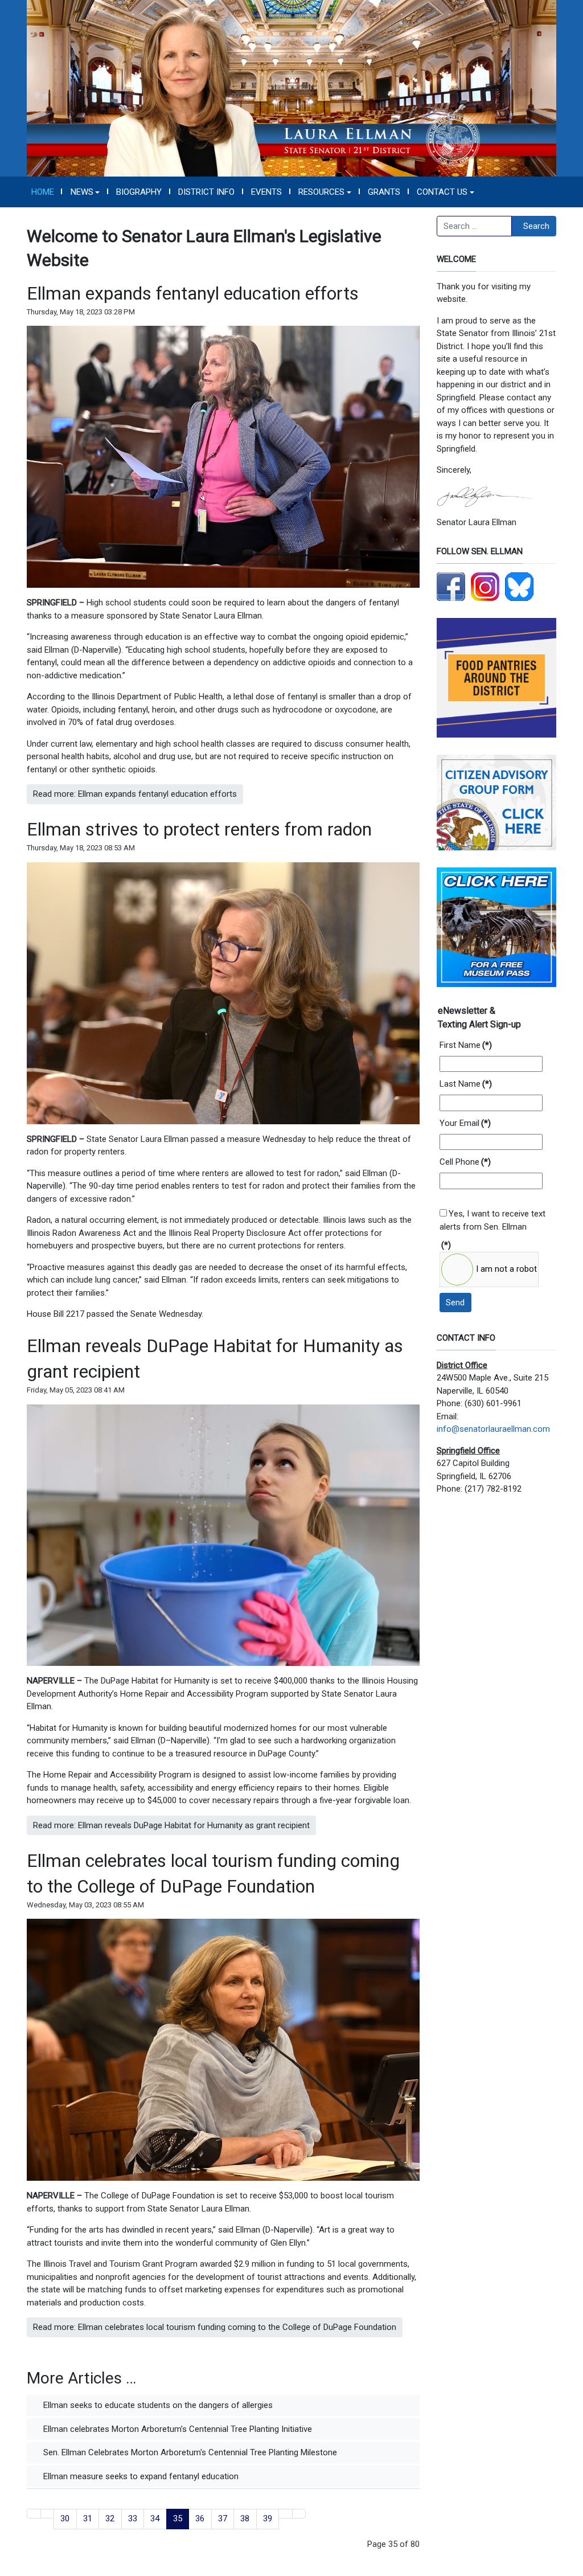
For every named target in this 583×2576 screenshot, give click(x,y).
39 (268, 2518)
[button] (85, 192)
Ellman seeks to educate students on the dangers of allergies (157, 2405)
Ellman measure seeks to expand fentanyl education (140, 2476)
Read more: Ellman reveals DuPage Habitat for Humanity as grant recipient (171, 1825)
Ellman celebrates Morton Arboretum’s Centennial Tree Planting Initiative (176, 2429)
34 (155, 2518)
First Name (466, 1045)
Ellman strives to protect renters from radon (199, 829)
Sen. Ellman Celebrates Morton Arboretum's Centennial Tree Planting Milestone (189, 2452)
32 (110, 2518)
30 (65, 2518)
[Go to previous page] (48, 2514)
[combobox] (474, 226)
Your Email (465, 1123)
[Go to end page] (299, 2514)
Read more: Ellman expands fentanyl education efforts (135, 794)
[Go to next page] (286, 2514)
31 (88, 2518)
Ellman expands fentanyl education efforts (193, 293)
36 (200, 2518)
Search (536, 226)
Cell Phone (465, 1162)
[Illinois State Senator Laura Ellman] (291, 88)
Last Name (466, 1084)
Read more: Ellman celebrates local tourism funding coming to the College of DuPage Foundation (215, 2327)
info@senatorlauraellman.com (493, 1429)
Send (455, 1303)
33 (133, 2518)
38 (245, 2518)
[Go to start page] (34, 2514)
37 (223, 2518)
